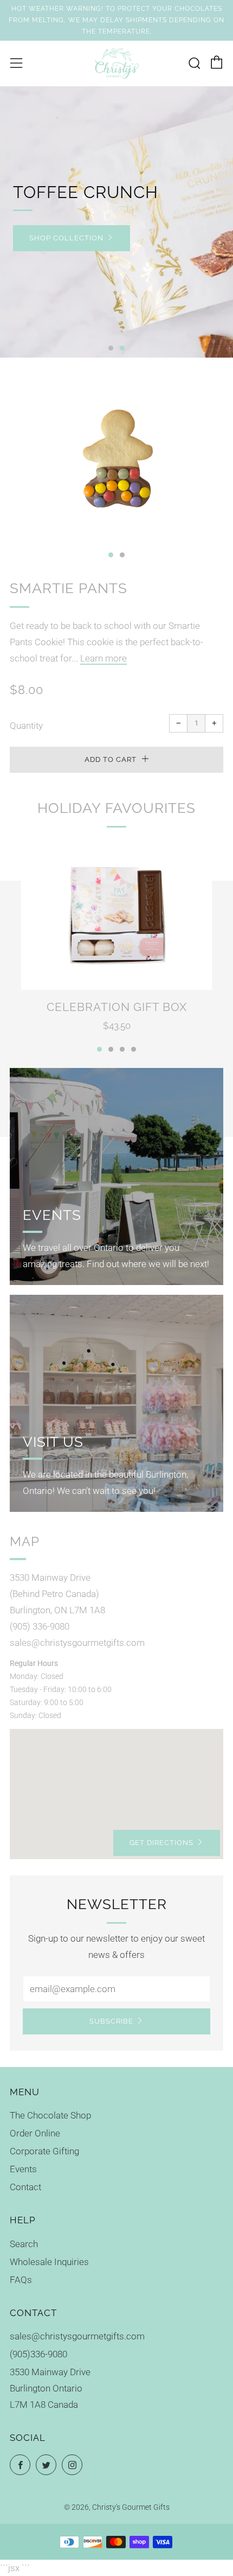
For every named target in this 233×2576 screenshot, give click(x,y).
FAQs (21, 2280)
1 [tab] (111, 348)
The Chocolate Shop (50, 2115)
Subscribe (111, 2021)
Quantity (26, 726)
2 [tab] (122, 348)
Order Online (35, 2133)
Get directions (161, 1843)
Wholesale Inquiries (49, 2262)
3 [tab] (122, 1049)
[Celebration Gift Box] (116, 914)
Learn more (103, 658)
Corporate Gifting (44, 2151)
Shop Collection (66, 238)
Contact (25, 2187)
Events (23, 2169)
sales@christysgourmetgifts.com (77, 2336)
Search (24, 2244)
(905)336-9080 (38, 2354)
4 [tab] (134, 1049)
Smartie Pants (69, 588)
